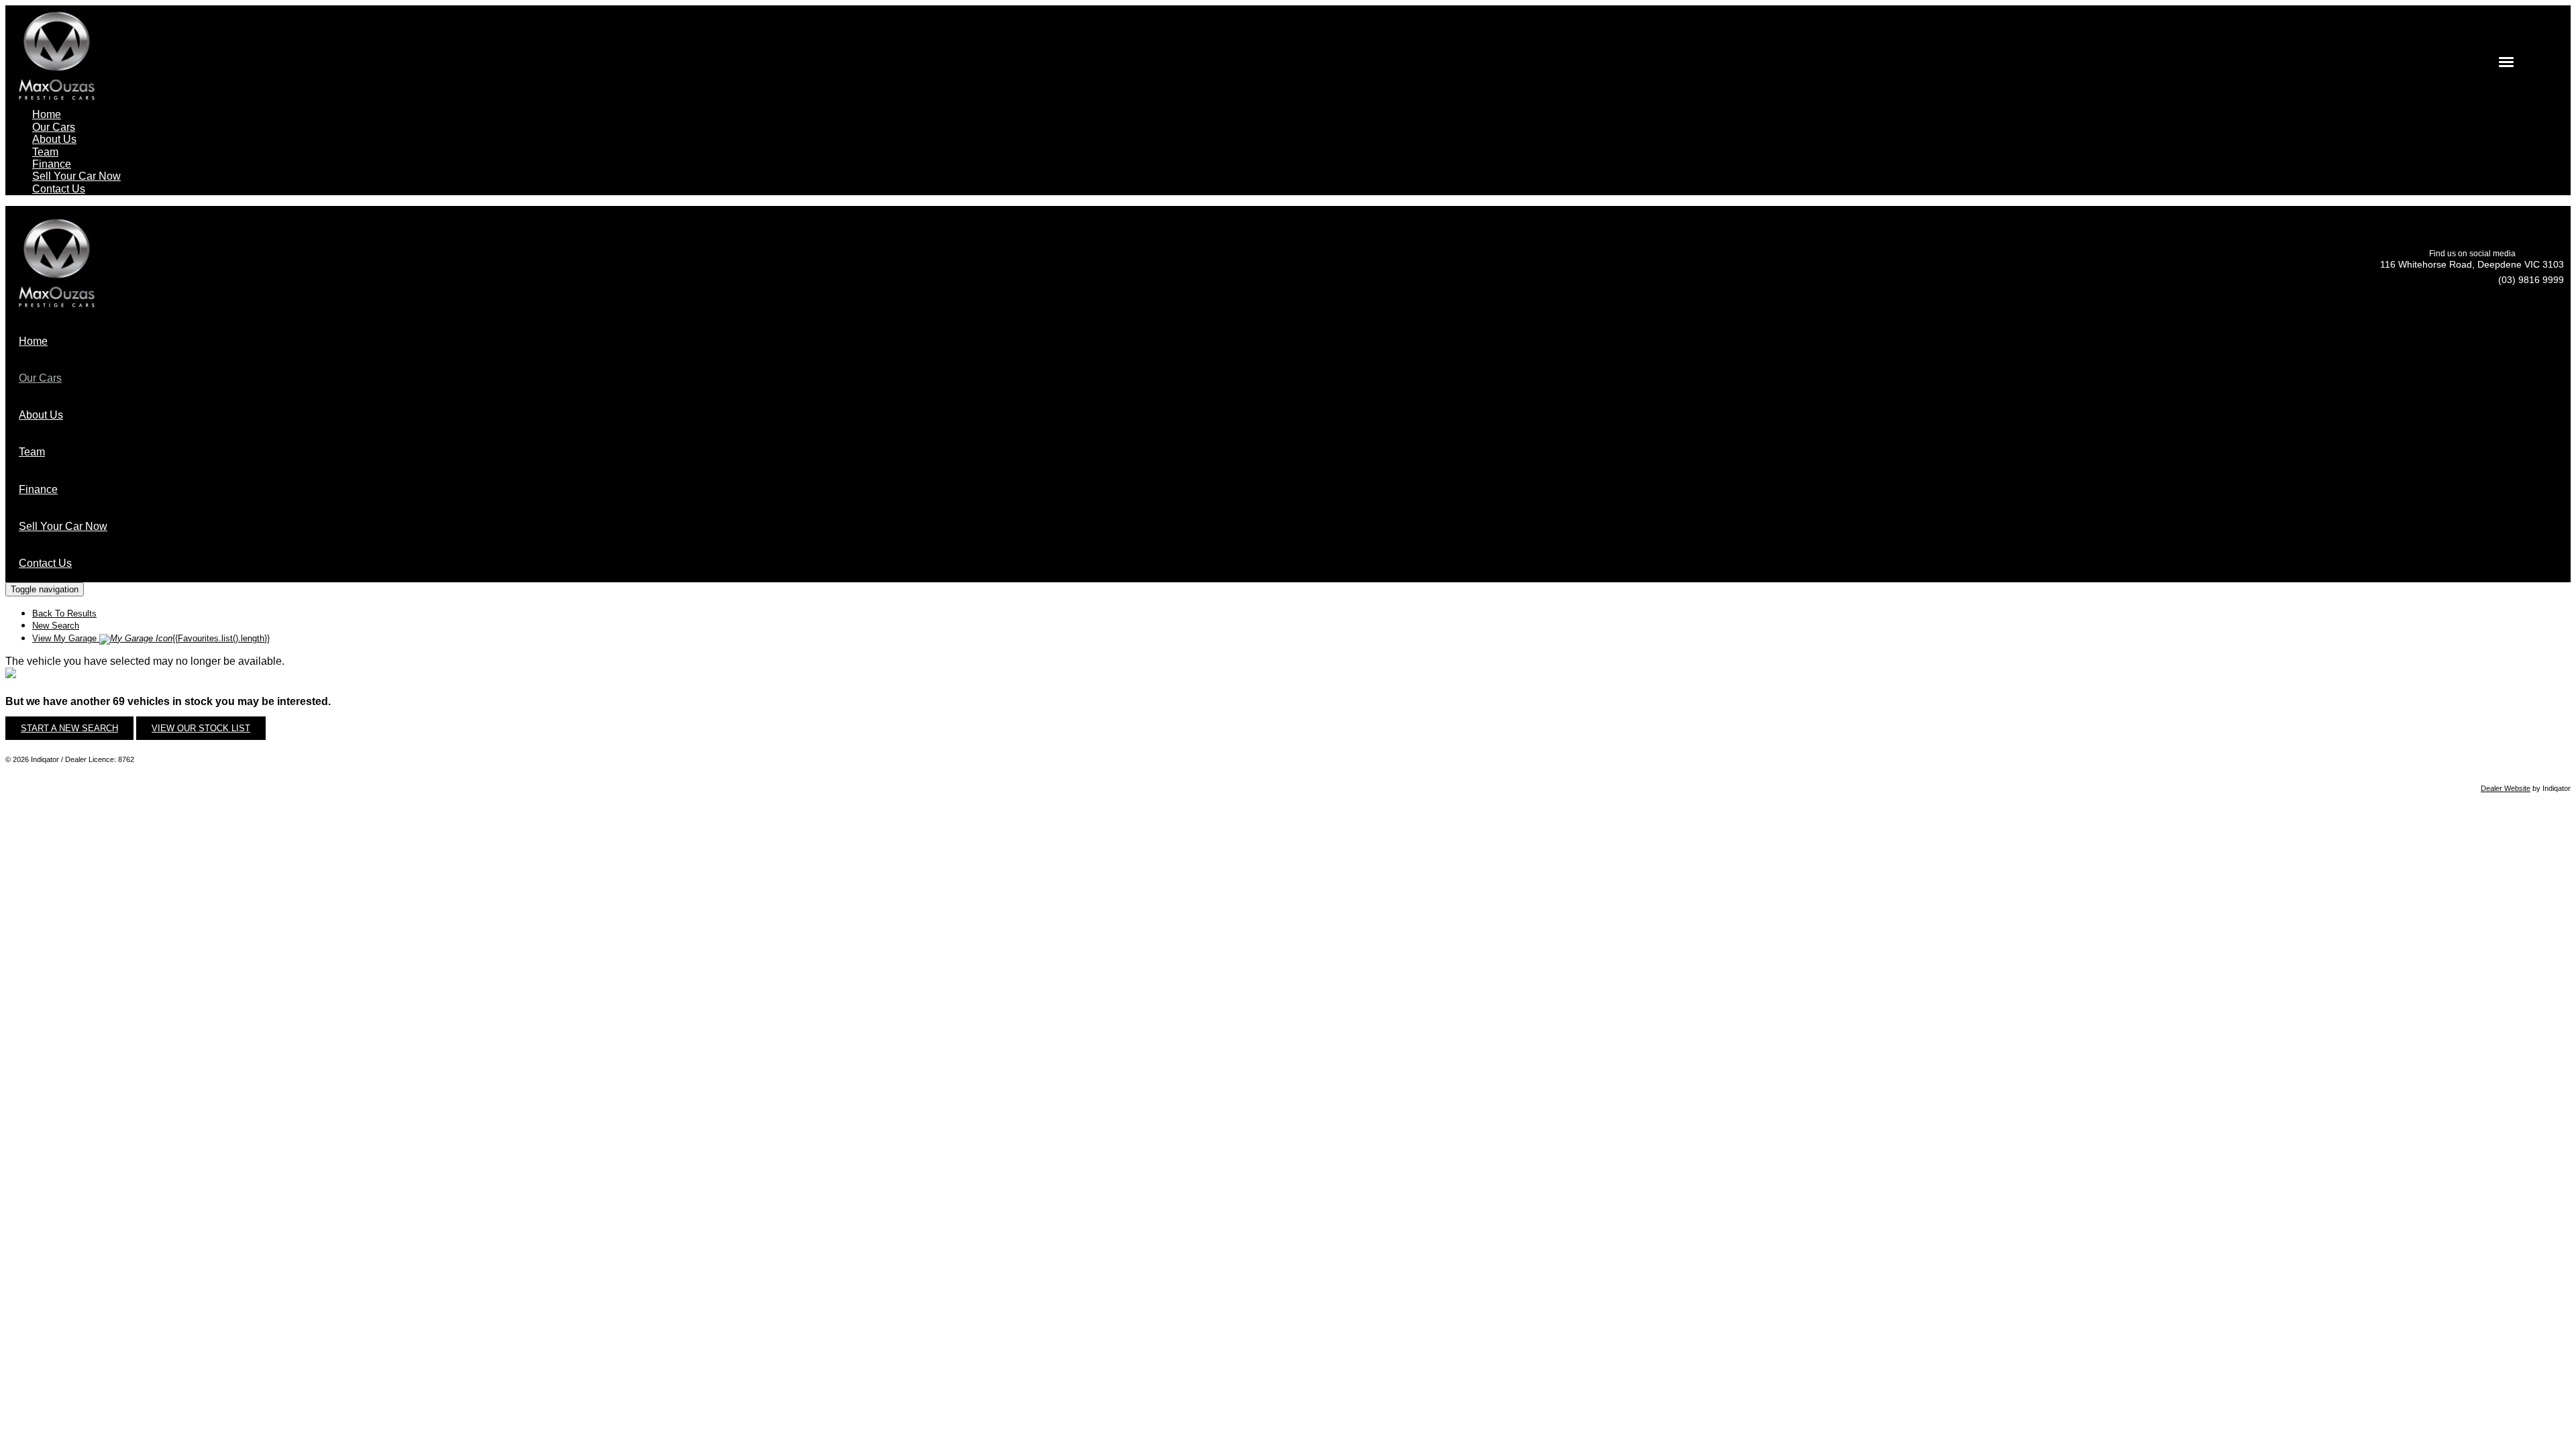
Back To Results (64, 613)
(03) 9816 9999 (2531, 280)
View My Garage (151, 638)
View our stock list (201, 728)
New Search (56, 626)
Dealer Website (2506, 788)
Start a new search (69, 728)
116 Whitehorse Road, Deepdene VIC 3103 (2472, 264)
